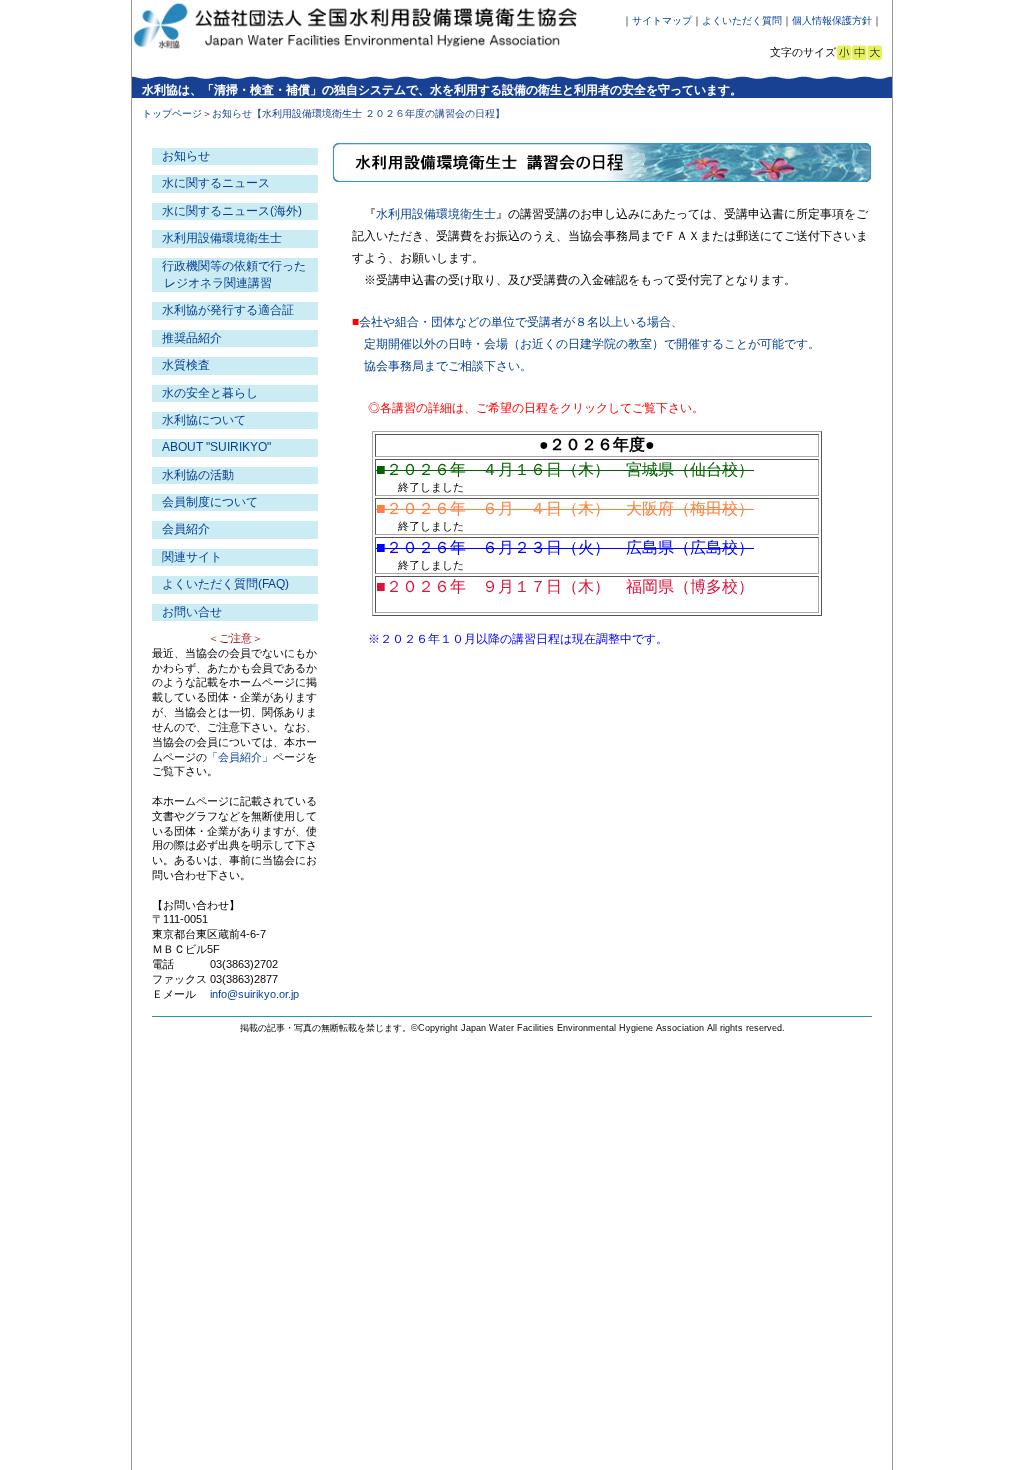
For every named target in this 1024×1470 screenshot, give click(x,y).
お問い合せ (192, 612)
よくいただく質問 (742, 20)
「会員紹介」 (240, 757)
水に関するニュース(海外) (232, 211)
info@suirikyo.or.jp (254, 994)
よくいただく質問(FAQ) (225, 584)
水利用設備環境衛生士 (436, 214)
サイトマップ (662, 20)
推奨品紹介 (192, 338)
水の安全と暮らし (210, 393)
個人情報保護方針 (832, 20)
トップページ (172, 113)
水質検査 (186, 365)
